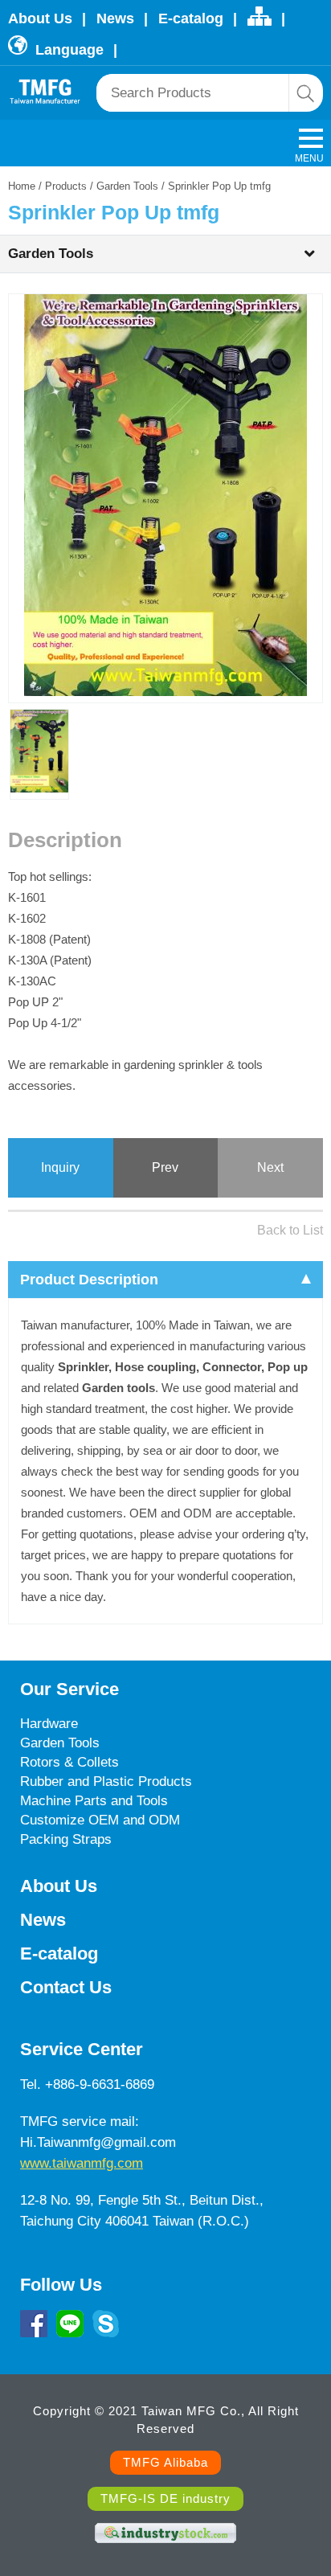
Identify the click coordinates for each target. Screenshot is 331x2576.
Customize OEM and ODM (100, 1820)
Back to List (290, 1230)
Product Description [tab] (89, 1280)
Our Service (69, 1689)
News (115, 18)
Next (270, 1167)
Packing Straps (66, 1839)
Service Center (82, 2049)
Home (22, 186)
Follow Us (61, 2285)
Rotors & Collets (69, 1762)
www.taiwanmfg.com (82, 2163)
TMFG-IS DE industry (165, 2498)
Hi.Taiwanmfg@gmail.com (98, 2142)
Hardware (49, 1724)
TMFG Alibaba (165, 2462)
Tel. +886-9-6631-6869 (87, 2085)
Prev (165, 1167)
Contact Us (66, 1987)
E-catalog (191, 18)
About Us (40, 18)
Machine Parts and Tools (94, 1801)
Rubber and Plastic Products (106, 1781)
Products (66, 186)
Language (67, 50)
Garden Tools (127, 186)
